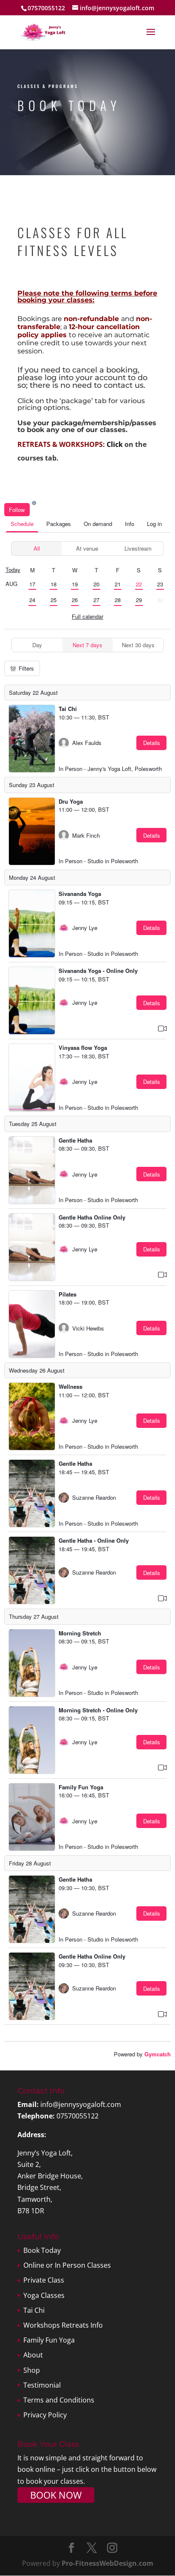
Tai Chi (34, 2310)
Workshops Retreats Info (63, 2325)
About (33, 2355)
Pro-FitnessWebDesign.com (107, 2563)
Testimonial (42, 2385)
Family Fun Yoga (49, 2340)
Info (130, 524)
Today (13, 570)
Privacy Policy (45, 2415)
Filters (26, 668)
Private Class (44, 2280)
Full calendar (87, 616)
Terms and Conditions (59, 2400)
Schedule (22, 524)
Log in (154, 524)
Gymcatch (158, 2054)
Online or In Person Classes (67, 2265)
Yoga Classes (44, 2295)
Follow (17, 510)
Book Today (42, 2250)
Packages (59, 524)
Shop (32, 2370)
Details (152, 743)
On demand (98, 524)
